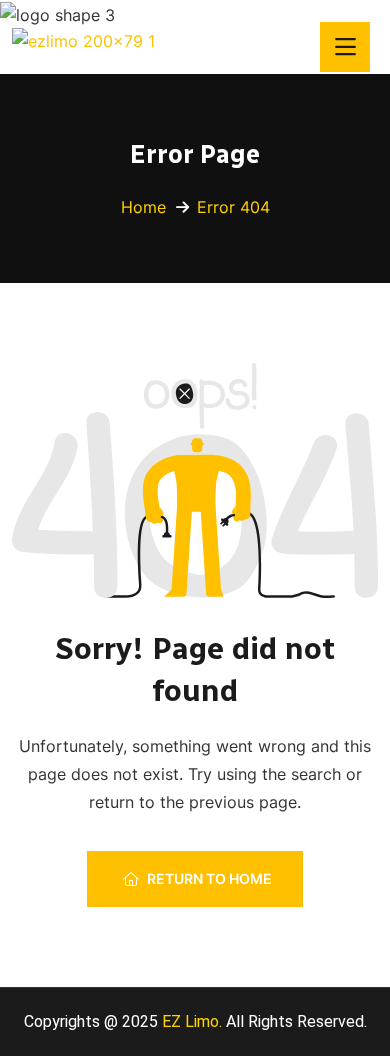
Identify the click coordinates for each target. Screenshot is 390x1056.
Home (143, 207)
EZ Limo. (190, 1021)
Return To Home (209, 878)
